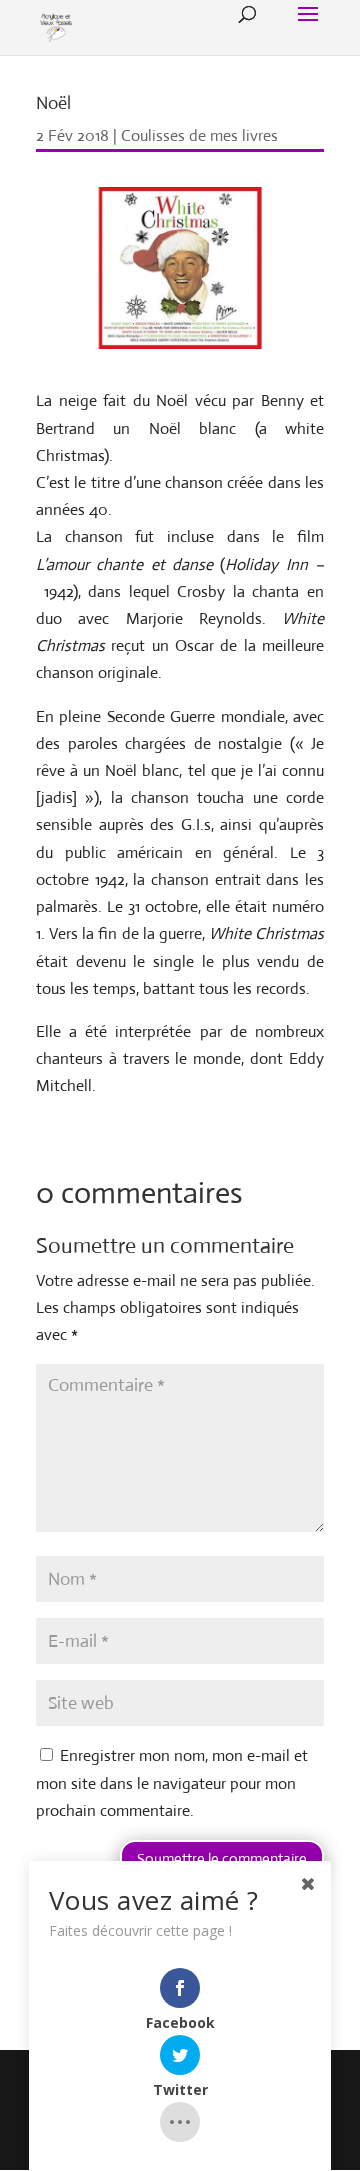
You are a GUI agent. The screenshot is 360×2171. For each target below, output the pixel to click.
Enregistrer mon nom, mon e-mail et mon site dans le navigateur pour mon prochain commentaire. (172, 1782)
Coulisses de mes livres (199, 135)
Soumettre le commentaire (222, 1858)
